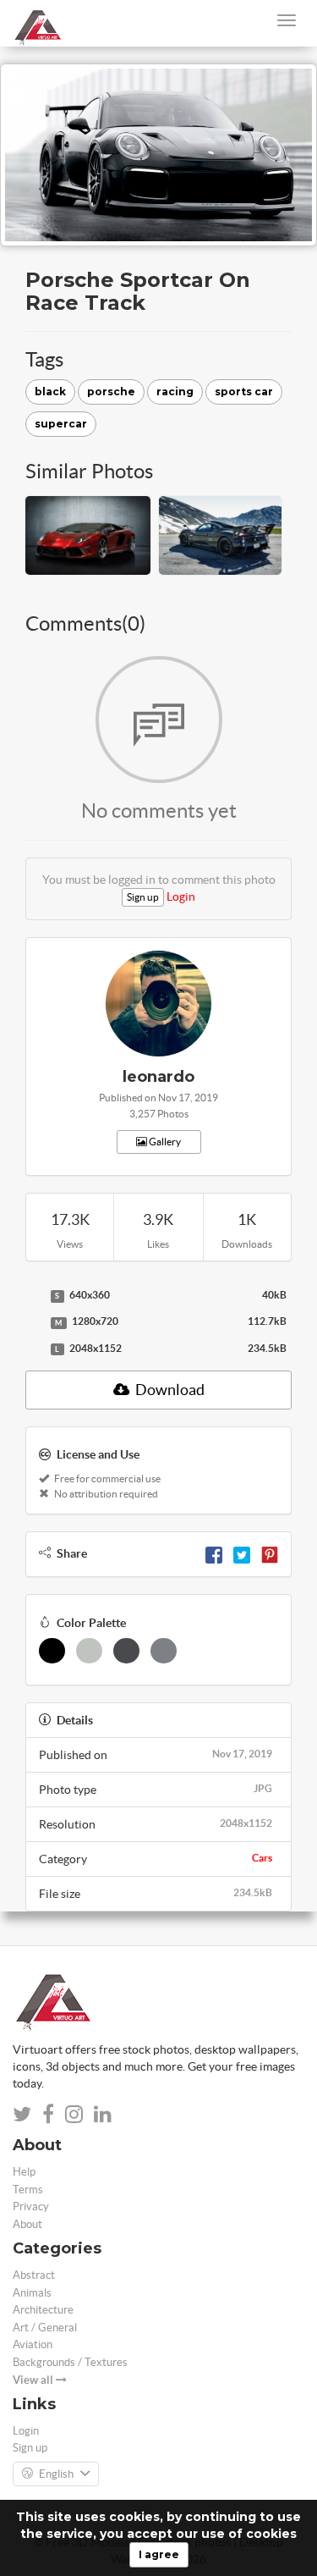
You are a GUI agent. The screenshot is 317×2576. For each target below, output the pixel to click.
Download (169, 1390)
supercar (61, 424)
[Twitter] (242, 1553)
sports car (244, 392)
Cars (262, 1858)
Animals (32, 2293)
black (50, 392)
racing (175, 392)
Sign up (143, 897)
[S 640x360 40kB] (34, 1296)
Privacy (31, 2206)
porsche (111, 392)
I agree (159, 2554)
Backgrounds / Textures (70, 2362)
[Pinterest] (270, 1553)
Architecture (43, 2310)
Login (181, 896)
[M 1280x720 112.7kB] (34, 1322)
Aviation (33, 2344)
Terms (28, 2190)
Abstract (34, 2275)
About (27, 2224)
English (56, 2474)
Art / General (45, 2328)
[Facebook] (214, 1553)
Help (24, 2172)
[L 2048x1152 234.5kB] (34, 1349)
